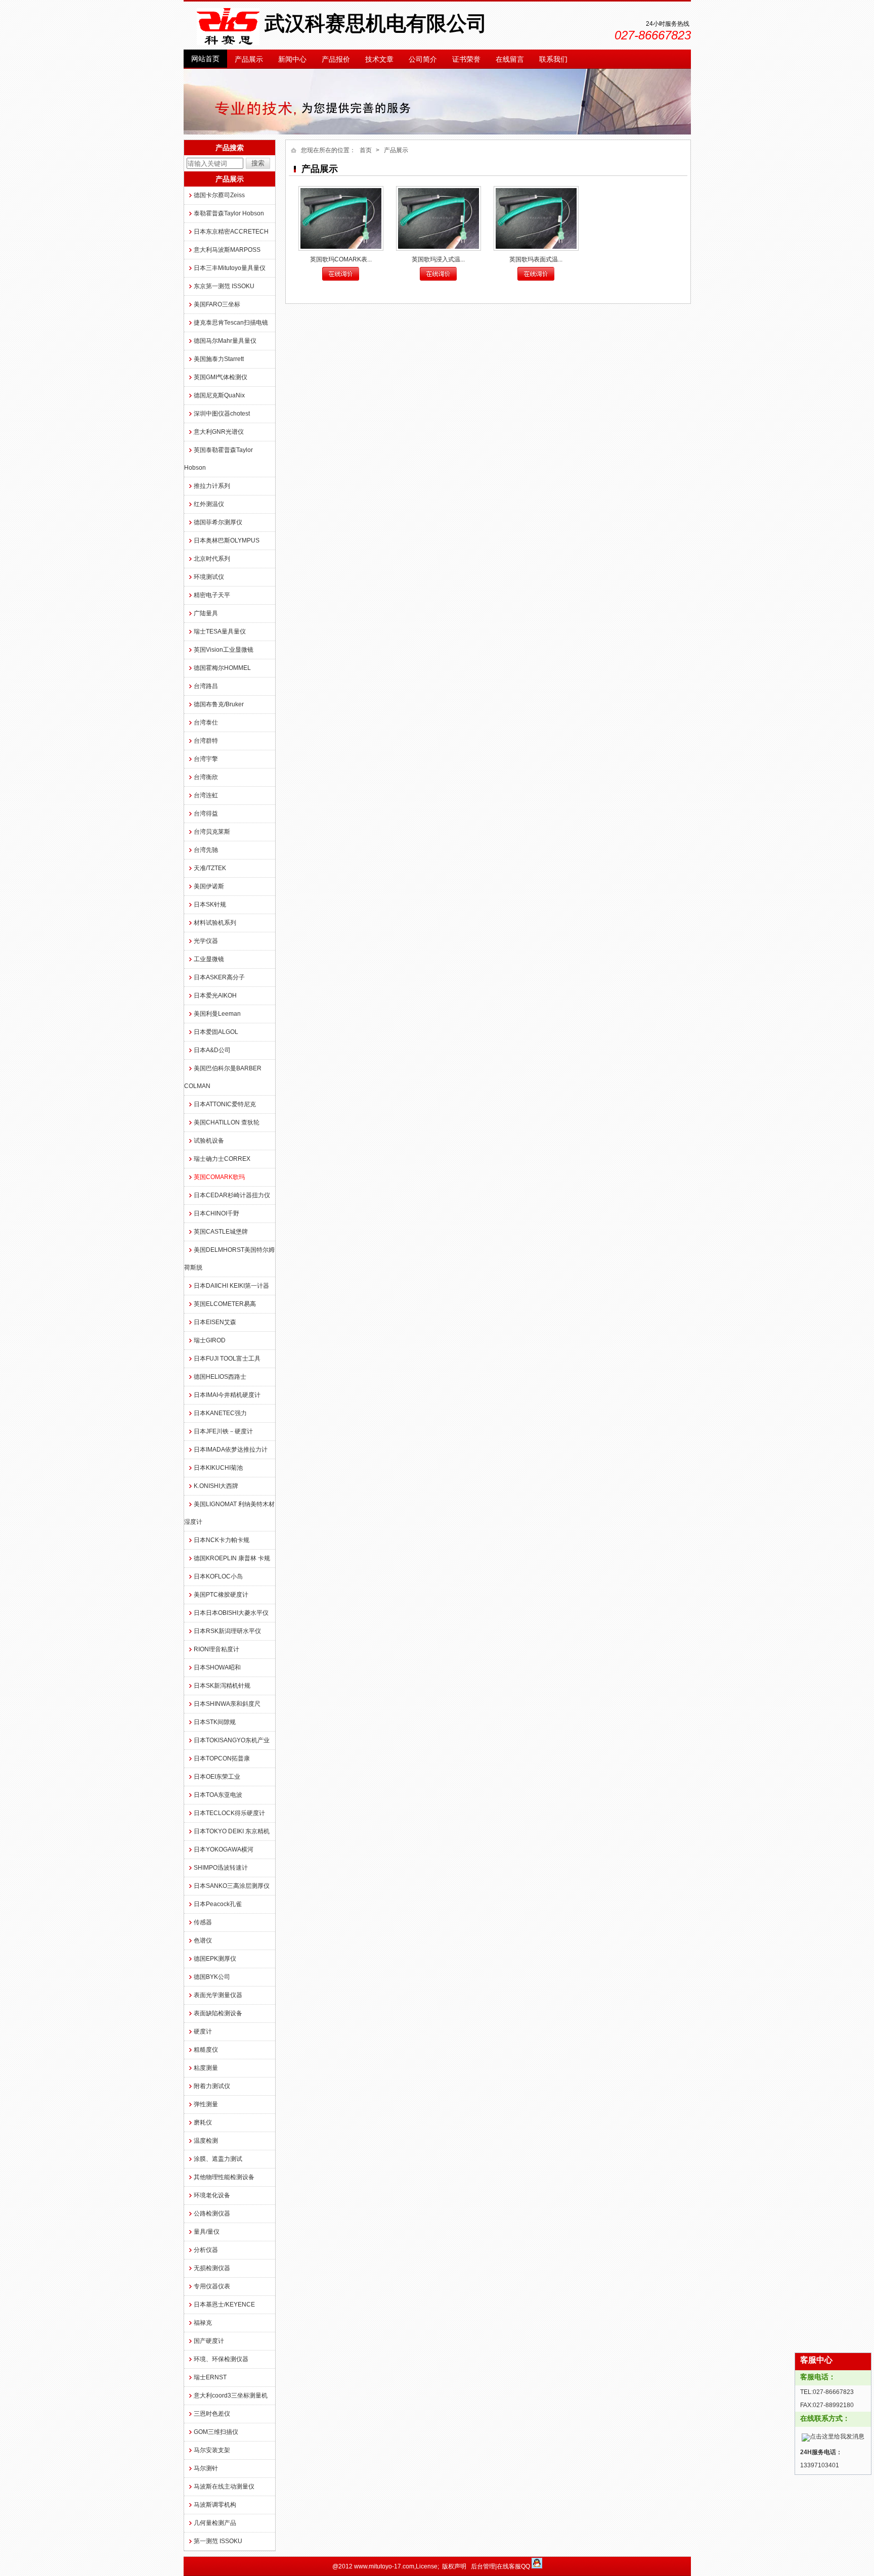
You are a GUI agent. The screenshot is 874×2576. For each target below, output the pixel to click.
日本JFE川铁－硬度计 (223, 1431)
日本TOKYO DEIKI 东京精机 (232, 1831)
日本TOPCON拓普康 (222, 1758)
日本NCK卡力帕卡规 (222, 1540)
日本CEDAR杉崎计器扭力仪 (232, 1195)
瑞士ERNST (210, 2377)
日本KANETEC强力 (220, 1413)
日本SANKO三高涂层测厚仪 (232, 1886)
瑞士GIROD (210, 1340)
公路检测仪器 (212, 2213)
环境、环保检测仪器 (221, 2359)
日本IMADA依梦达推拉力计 (231, 1450)
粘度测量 (206, 2068)
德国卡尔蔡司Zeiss (219, 195)
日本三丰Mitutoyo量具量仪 (230, 268)
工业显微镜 (209, 959)
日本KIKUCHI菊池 (218, 1468)
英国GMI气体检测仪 (221, 377)
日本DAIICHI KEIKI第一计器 (231, 1286)
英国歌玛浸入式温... (438, 259)
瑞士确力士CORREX (222, 1159)
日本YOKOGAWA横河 (224, 1849)
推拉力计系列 (212, 486)
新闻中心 (292, 59)
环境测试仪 (209, 577)
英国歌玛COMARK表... (341, 259)
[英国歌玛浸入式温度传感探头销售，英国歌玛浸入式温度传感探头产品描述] (439, 218)
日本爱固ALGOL (216, 1032)
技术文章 (379, 59)
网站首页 (205, 59)
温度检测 (206, 2141)
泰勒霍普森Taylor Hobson (229, 213)
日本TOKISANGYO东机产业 (232, 1740)
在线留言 (510, 59)
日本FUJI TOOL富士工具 (227, 1359)
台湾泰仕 (206, 722)
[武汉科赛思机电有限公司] (228, 43)
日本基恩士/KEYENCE (224, 2304)
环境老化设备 (212, 2195)
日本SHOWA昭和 (217, 1667)
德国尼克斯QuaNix (219, 395)
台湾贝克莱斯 (212, 832)
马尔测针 (206, 2468)
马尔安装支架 (212, 2450)
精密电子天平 (212, 595)
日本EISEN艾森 (215, 1322)
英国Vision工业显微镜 (224, 650)
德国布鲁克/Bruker (219, 704)
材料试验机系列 (215, 923)
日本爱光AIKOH (215, 996)
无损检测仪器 (212, 2268)
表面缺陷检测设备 (218, 2013)
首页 (366, 150)
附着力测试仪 (212, 2086)
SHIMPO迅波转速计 (221, 1868)
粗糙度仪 (206, 2050)
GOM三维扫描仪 (216, 2432)
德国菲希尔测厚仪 (218, 522)
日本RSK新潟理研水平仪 (227, 1631)
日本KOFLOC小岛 (218, 1576)
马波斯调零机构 (215, 2505)
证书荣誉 (466, 59)
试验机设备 (209, 1141)
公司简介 (423, 59)
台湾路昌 (206, 686)
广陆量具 (206, 613)
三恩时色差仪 (212, 2414)
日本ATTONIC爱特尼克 (225, 1104)
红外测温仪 (209, 504)
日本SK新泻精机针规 (222, 1686)
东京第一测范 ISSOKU (224, 286)
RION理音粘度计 (216, 1649)
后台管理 (483, 2566)
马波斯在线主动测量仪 (224, 2487)
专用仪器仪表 (212, 2286)
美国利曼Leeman (217, 1014)
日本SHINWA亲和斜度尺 (227, 1704)
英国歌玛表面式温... (536, 259)
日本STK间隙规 (215, 1722)
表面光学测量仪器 (218, 1995)
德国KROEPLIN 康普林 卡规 (232, 1558)
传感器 (203, 1922)
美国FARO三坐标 (217, 304)
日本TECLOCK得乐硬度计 (229, 1813)
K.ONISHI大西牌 (216, 1486)
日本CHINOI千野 (216, 1213)
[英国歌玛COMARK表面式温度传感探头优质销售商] (341, 218)
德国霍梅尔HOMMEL (222, 668)
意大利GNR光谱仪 (219, 432)
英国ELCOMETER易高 (225, 1304)
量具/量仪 (207, 2232)
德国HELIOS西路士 (220, 1377)
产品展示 (249, 59)
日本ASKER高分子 (219, 977)
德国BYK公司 (212, 1977)
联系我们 (553, 59)
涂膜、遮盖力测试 (218, 2159)
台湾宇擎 (206, 759)
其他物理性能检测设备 (224, 2177)
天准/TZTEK (210, 868)
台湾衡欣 (206, 777)
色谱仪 (203, 1940)
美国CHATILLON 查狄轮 (227, 1122)
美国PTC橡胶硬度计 (221, 1595)
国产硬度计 (209, 2341)
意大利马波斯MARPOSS (227, 250)
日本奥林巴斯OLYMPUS (227, 540)
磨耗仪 (203, 2122)
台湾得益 (206, 814)
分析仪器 (206, 2250)
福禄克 (203, 2323)
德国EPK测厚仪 (215, 1959)
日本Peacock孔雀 (218, 1904)
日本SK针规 (210, 905)
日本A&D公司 (212, 1050)
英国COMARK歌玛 (219, 1177)
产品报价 (336, 59)
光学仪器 (206, 941)
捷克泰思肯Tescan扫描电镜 (231, 323)
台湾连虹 (206, 795)
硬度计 (203, 2031)
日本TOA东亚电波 (218, 1795)
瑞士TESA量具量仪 (220, 631)
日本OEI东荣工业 (217, 1777)
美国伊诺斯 (209, 886)
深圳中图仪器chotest (222, 414)
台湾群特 (206, 741)
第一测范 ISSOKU (218, 2541)
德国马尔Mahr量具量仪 (225, 341)
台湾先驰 (206, 850)
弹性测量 (206, 2104)
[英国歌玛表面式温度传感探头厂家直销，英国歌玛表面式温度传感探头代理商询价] (536, 218)
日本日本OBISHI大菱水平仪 (231, 1613)
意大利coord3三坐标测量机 (231, 2396)
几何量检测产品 (215, 2523)
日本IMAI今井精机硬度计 (227, 1395)
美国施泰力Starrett (219, 359)
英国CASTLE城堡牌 (221, 1232)
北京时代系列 (212, 559)
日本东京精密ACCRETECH (231, 232)
